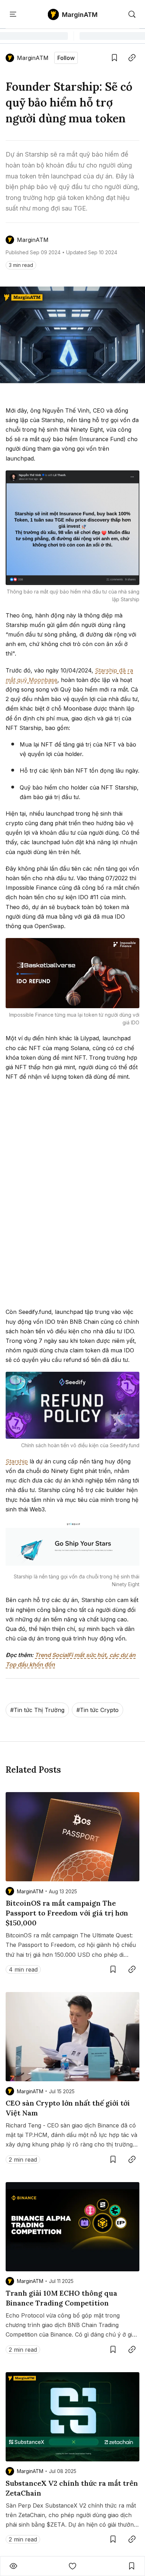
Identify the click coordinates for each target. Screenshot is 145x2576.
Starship (17, 1461)
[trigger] (132, 14)
